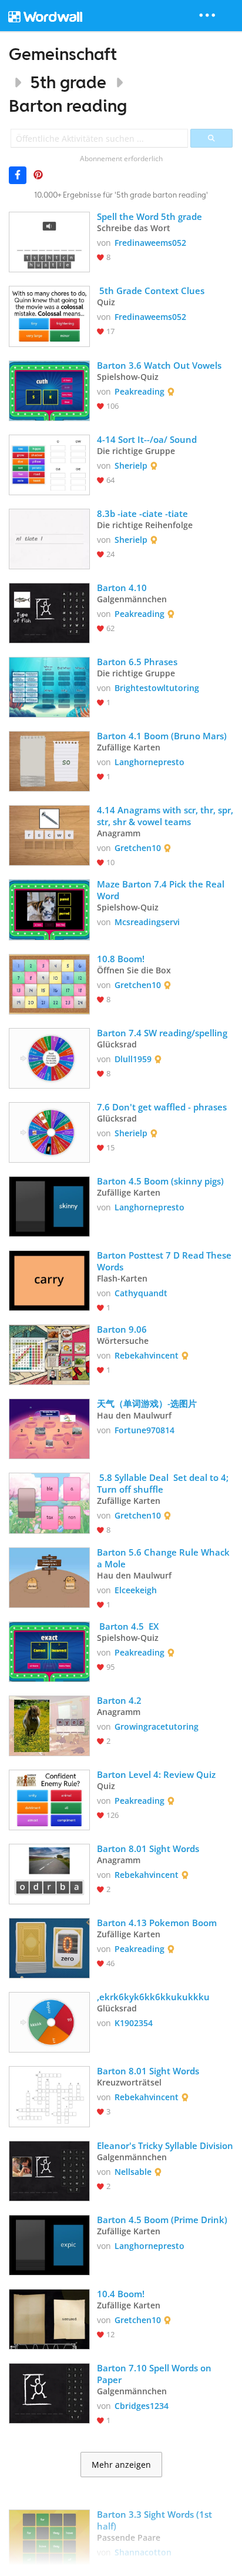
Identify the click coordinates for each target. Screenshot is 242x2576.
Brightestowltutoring (157, 688)
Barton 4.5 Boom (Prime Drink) (162, 2220)
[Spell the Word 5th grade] (49, 241)
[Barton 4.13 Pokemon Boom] (49, 1947)
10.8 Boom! (121, 959)
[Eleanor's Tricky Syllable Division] (49, 2170)
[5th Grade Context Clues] (49, 315)
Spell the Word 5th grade (149, 216)
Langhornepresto (149, 762)
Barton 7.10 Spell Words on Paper (155, 2374)
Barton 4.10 (123, 588)
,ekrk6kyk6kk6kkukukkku (153, 1997)
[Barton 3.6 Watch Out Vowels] (49, 390)
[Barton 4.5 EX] (49, 1651)
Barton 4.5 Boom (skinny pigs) (160, 1181)
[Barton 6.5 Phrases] (49, 686)
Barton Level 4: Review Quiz (156, 1774)
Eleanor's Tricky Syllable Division (165, 2145)
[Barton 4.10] (49, 612)
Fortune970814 (144, 1430)
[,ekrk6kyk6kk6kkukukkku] (49, 2021)
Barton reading (68, 106)
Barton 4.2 (119, 1700)
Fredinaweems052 (150, 243)
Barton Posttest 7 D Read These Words (165, 1261)
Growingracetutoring (157, 1726)
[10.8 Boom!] (49, 983)
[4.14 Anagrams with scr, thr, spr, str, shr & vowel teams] (49, 834)
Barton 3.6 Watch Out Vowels (159, 365)
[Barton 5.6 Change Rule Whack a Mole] (49, 1576)
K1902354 (134, 2023)
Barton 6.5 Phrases (137, 662)
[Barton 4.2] (49, 1725)
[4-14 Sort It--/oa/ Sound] (49, 464)
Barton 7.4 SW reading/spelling (162, 1033)
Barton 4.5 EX (128, 1626)
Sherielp (131, 466)
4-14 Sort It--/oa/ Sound (147, 439)
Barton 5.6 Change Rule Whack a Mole (164, 1558)
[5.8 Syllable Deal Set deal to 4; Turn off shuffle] (49, 1502)
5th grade (68, 82)
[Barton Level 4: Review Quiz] (49, 1799)
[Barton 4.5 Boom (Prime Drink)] (49, 2244)
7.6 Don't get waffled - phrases (162, 1107)
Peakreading (140, 391)
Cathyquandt (141, 1293)
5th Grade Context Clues (151, 291)
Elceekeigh (136, 1590)
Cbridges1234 (142, 2406)
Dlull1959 (133, 1059)
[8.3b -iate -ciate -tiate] (49, 538)
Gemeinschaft (63, 54)
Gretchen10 (138, 848)
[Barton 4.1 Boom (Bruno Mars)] (49, 760)
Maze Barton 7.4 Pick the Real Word (162, 890)
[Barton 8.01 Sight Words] (49, 1873)
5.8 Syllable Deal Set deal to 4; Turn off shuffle (164, 1483)
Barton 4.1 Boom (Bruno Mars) (162, 736)
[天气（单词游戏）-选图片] (49, 1428)
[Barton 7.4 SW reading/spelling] (49, 1057)
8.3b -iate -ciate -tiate (142, 513)
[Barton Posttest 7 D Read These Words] (49, 1279)
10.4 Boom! (121, 2294)
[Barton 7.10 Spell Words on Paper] (49, 2392)
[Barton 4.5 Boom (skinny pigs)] (49, 1205)
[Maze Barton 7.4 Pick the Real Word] (49, 908)
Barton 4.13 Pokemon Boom (157, 1923)
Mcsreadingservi (147, 922)
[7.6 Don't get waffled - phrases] (49, 1131)
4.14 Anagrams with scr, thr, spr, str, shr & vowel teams (165, 816)
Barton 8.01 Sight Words (148, 1848)
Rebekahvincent (147, 1355)
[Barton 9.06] (49, 1354)
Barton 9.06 (122, 1329)
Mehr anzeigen (121, 2465)
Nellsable (133, 2172)
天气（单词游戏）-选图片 (147, 1403)
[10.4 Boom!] (49, 2318)
